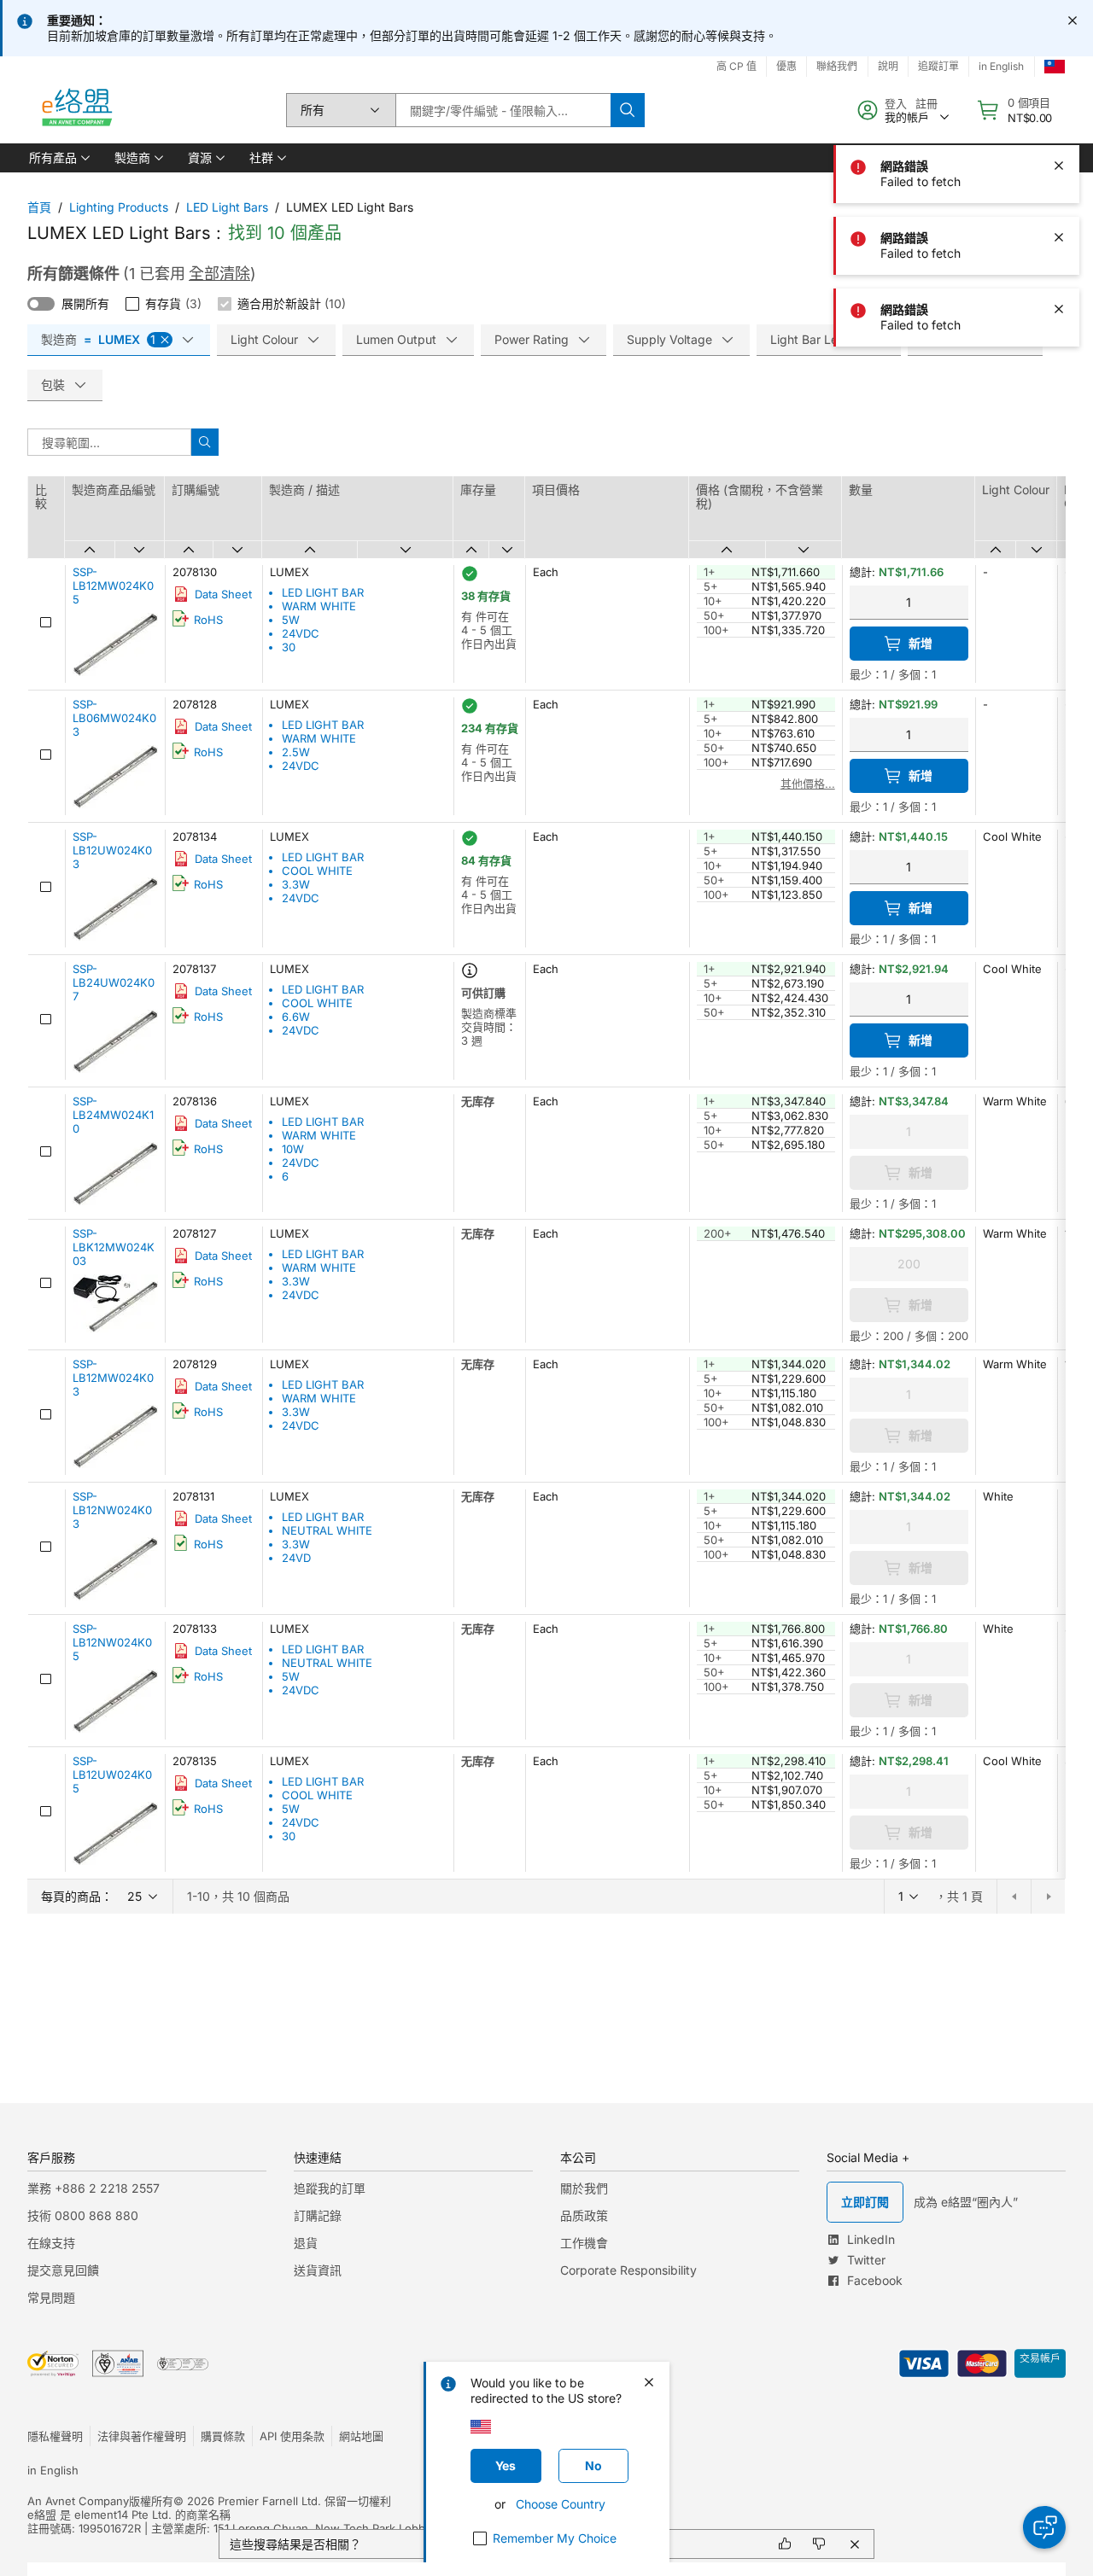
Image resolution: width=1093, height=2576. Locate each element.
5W (291, 620)
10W (293, 1149)
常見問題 (51, 2297)
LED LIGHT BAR (323, 592)
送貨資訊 (318, 2270)
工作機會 (584, 2243)
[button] (58, 158)
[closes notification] (1073, 20)
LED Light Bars (227, 207)
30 (289, 647)
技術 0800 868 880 (83, 2215)
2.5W (296, 752)
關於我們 (584, 2188)
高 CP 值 (736, 66)
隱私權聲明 (55, 2436)
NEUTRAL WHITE (327, 1530)
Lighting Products (119, 207)
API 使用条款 (292, 2436)
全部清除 (219, 274)
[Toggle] (41, 304)
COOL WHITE (317, 871)
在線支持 (51, 2243)
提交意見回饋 (63, 2270)
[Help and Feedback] (1044, 2527)
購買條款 (223, 2436)
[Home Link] (76, 110)
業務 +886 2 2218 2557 (94, 2188)
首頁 (39, 207)
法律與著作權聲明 (142, 2436)
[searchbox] (503, 110)
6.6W (296, 1017)
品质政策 (584, 2215)
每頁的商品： (77, 1896)
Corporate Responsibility (628, 2270)
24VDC (301, 633)
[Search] (628, 110)
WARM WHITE (319, 606)
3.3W (296, 884)
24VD (296, 1558)
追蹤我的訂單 (330, 2188)
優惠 (786, 66)
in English (53, 2470)
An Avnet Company (78, 2501)
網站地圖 (361, 2436)
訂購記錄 (318, 2215)
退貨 (306, 2243)
